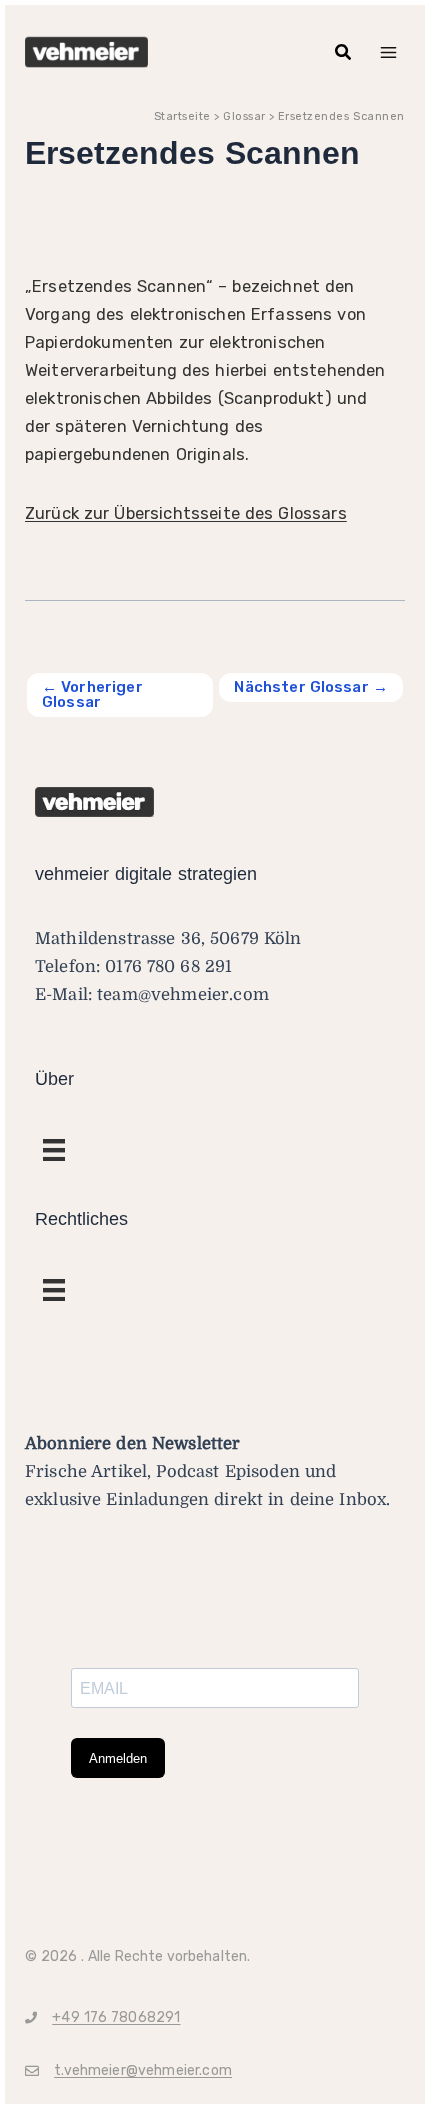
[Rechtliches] (54, 1150)
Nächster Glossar (311, 687)
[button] (344, 52)
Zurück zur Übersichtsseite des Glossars (186, 513)
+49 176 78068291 (116, 2017)
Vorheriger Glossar (92, 694)
